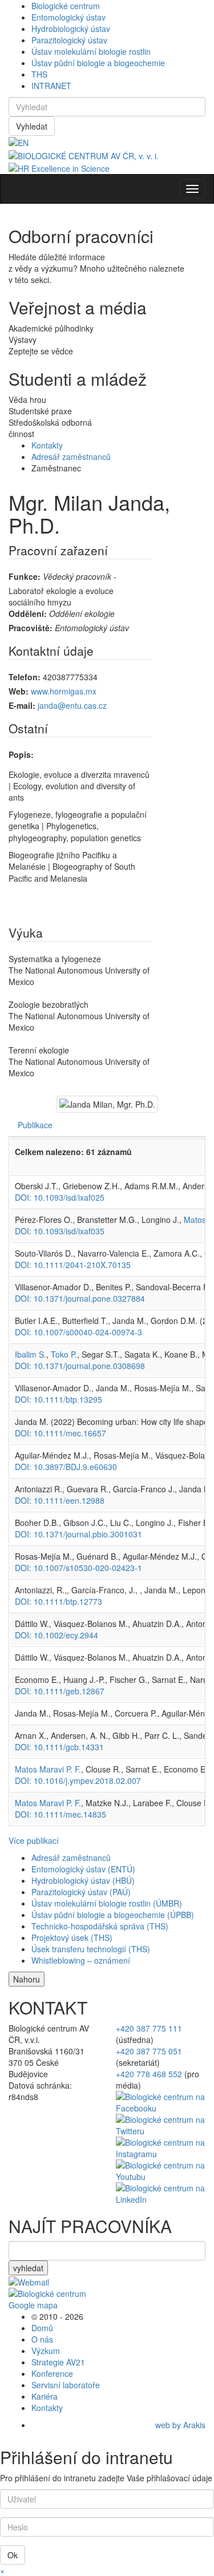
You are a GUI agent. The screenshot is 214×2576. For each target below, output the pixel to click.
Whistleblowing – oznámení (81, 1960)
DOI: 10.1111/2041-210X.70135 (73, 1265)
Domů (42, 2328)
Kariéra (45, 2396)
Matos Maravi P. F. (48, 1769)
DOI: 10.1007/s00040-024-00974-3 (78, 1332)
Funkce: (25, 576)
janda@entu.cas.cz (72, 705)
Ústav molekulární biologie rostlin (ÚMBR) (107, 1903)
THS (39, 74)
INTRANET (51, 86)
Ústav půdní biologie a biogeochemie (98, 63)
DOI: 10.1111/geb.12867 (60, 1691)
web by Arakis (180, 2425)
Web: (19, 691)
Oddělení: (28, 613)
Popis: (21, 754)
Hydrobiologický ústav (71, 29)
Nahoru (27, 1979)
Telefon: (25, 677)
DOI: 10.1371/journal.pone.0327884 (80, 1298)
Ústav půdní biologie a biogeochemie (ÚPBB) (113, 1915)
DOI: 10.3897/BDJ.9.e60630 (66, 1467)
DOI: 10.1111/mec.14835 (60, 1814)
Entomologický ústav (68, 17)
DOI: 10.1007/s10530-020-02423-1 (78, 1568)
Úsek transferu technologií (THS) (91, 1949)
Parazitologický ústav (69, 40)
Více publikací (34, 1840)
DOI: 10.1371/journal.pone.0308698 (80, 1366)
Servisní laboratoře (66, 2385)
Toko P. (64, 1354)
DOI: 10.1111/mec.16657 (60, 1433)
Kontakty (47, 445)
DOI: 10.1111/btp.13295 (58, 1399)
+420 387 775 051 (149, 2051)
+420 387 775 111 (149, 2028)
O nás (42, 2339)
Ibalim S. (31, 1354)
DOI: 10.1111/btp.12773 (58, 1601)
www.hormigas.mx (64, 691)
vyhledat (28, 2268)
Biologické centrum (66, 6)
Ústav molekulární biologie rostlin (91, 51)
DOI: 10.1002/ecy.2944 (56, 1635)
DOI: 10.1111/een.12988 (60, 1500)
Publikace (35, 1125)
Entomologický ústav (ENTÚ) (83, 1869)
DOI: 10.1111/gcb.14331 (59, 1747)
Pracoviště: (31, 628)
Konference (52, 2373)
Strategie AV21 (58, 2362)
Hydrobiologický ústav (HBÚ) (83, 1880)
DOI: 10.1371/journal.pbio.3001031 (78, 1534)
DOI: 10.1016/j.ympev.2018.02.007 (78, 1780)
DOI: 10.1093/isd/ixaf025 (60, 1197)
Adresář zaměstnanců (71, 457)
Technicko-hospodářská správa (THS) (100, 1926)
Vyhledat (32, 126)
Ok (13, 2555)
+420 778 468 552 (149, 2074)
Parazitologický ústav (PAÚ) (81, 1892)
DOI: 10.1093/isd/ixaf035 (60, 1231)
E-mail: (22, 705)
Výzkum (46, 2351)
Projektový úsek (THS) (72, 1937)
